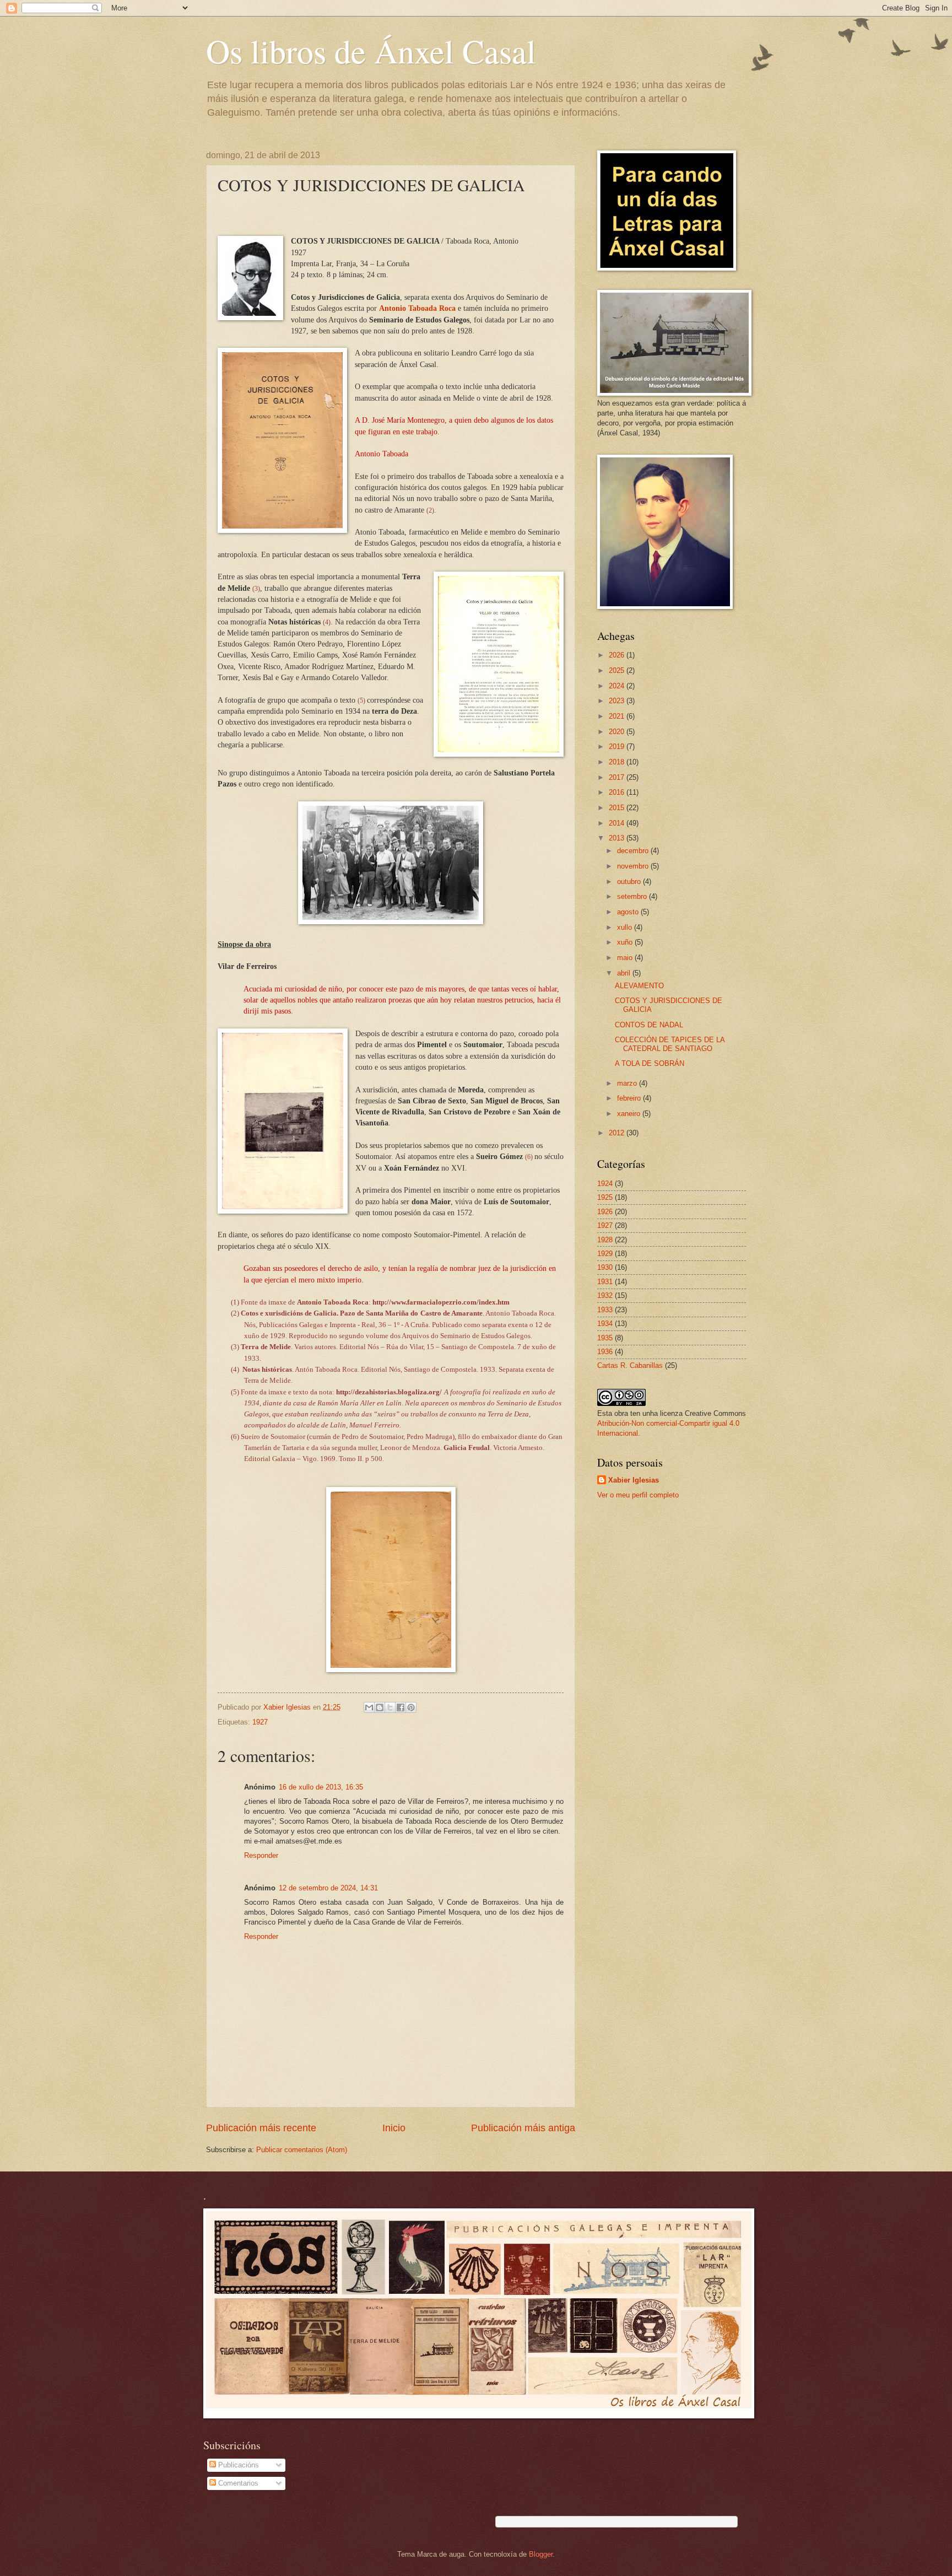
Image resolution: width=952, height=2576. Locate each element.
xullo (626, 927)
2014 (618, 823)
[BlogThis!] (380, 1707)
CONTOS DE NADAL (649, 1025)
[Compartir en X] (390, 1707)
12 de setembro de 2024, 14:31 (328, 1888)
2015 (618, 808)
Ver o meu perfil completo (638, 1495)
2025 (618, 670)
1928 (605, 1240)
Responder (261, 1855)
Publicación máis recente (261, 2128)
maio (626, 958)
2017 (618, 777)
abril (625, 973)
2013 (618, 838)
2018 (618, 762)
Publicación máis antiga (523, 2128)
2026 (618, 655)
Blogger (541, 2554)
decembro (634, 851)
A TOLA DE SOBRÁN (650, 1063)
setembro (633, 896)
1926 (605, 1212)
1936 (605, 1352)
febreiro (630, 1098)
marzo (628, 1083)
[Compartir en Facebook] (401, 1707)
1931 (605, 1282)
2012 (618, 1133)
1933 (605, 1310)
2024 (618, 686)
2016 (618, 792)
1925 (605, 1197)
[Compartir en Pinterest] (411, 1707)
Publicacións (237, 2465)
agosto (629, 912)
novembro (634, 866)
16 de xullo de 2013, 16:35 (321, 1787)
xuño (626, 942)
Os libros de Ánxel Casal (371, 51)
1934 (605, 1324)
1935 (605, 1338)
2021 (618, 716)
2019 (618, 747)
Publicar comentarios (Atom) (302, 2150)
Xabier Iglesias (634, 1480)
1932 (605, 1295)
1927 (260, 1722)
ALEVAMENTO (639, 986)
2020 (618, 732)
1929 (605, 1254)
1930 (605, 1267)
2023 (618, 701)
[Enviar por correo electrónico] (369, 1707)
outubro (630, 882)
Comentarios (237, 2483)
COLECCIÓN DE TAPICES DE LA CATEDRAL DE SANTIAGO (670, 1044)
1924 (605, 1184)
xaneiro (630, 1114)
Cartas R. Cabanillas (630, 1365)
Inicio (394, 2128)
